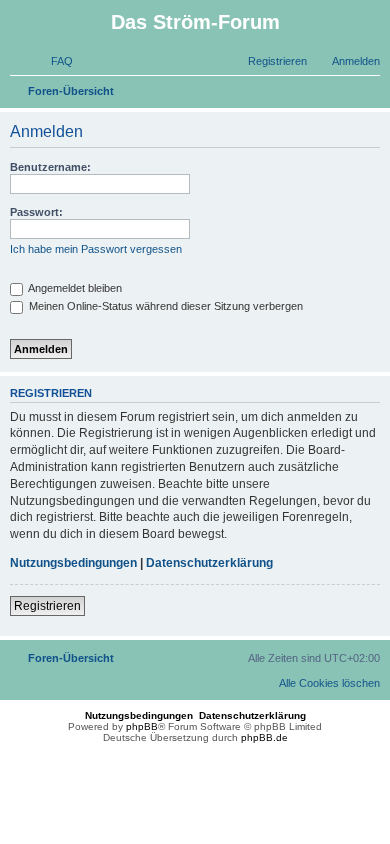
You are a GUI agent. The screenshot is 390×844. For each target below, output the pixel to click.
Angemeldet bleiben (74, 288)
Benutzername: (50, 167)
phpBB (142, 726)
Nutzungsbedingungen (73, 563)
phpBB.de (264, 737)
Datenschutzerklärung (209, 563)
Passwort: (36, 212)
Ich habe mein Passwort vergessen (96, 249)
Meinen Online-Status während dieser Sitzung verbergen (164, 306)
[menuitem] (53, 61)
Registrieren (47, 606)
